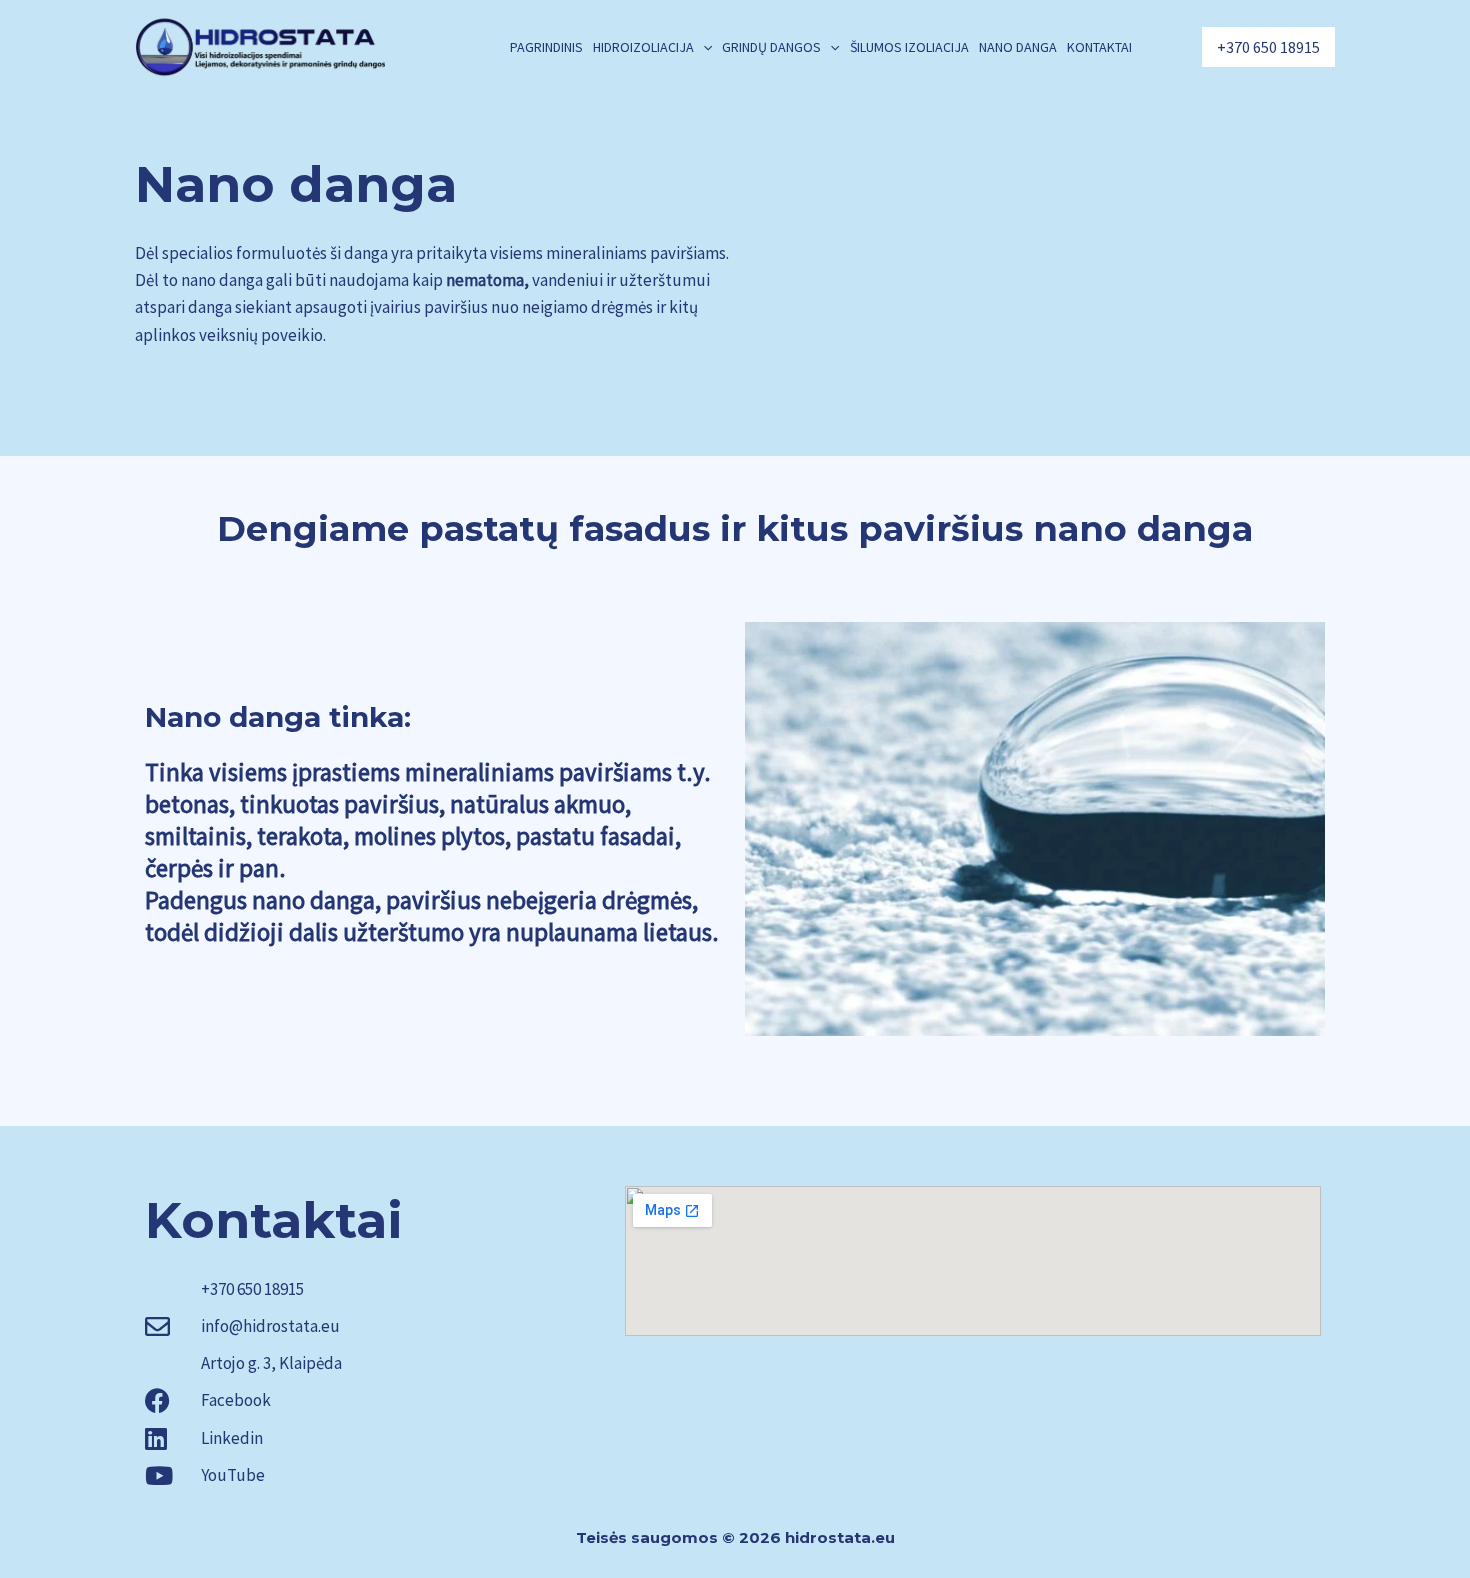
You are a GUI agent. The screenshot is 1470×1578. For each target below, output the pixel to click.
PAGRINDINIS (546, 47)
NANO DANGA (1018, 47)
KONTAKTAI (1099, 47)
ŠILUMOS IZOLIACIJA (909, 47)
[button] (703, 47)
